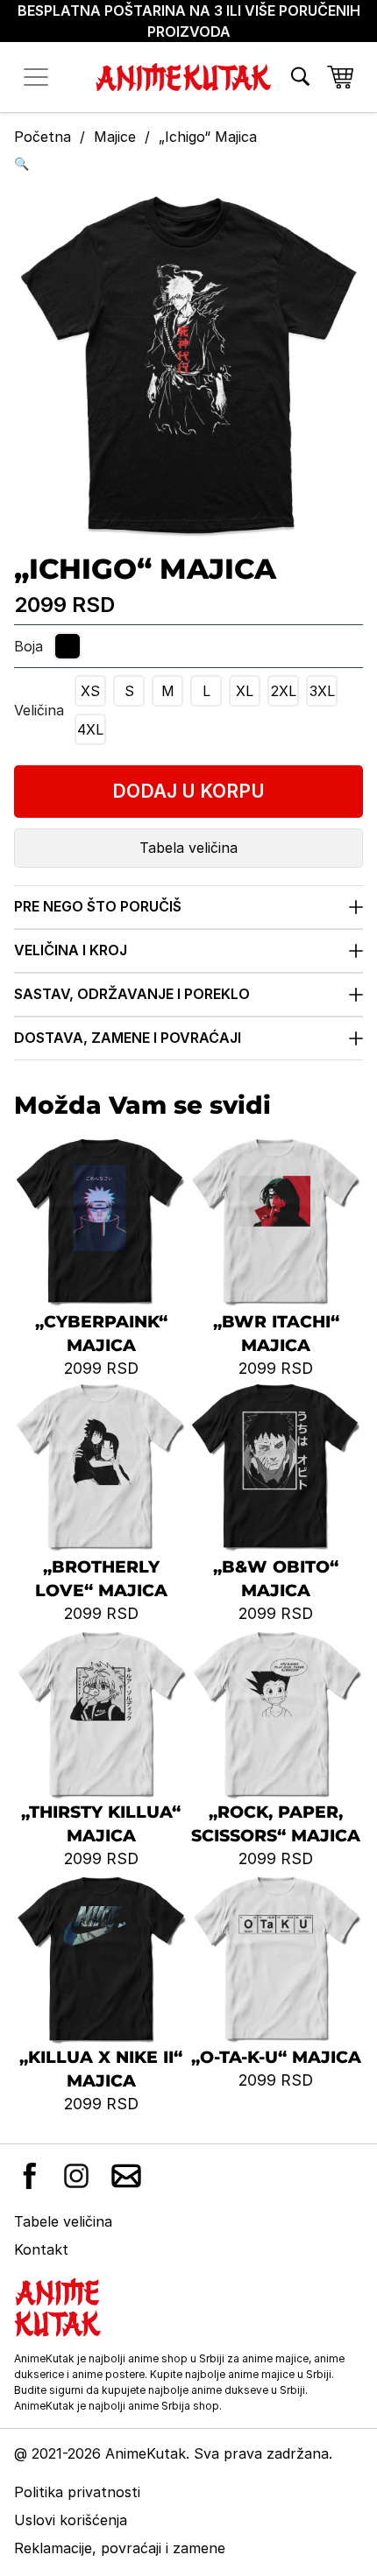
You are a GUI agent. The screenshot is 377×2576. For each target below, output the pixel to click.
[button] (188, 163)
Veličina (39, 710)
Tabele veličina (63, 2221)
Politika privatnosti (77, 2492)
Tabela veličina (188, 848)
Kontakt (41, 2249)
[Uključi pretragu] (300, 77)
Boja (28, 646)
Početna (43, 137)
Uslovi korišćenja (71, 2520)
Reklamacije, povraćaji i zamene (120, 2548)
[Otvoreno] (36, 77)
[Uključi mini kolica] (340, 77)
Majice (115, 137)
